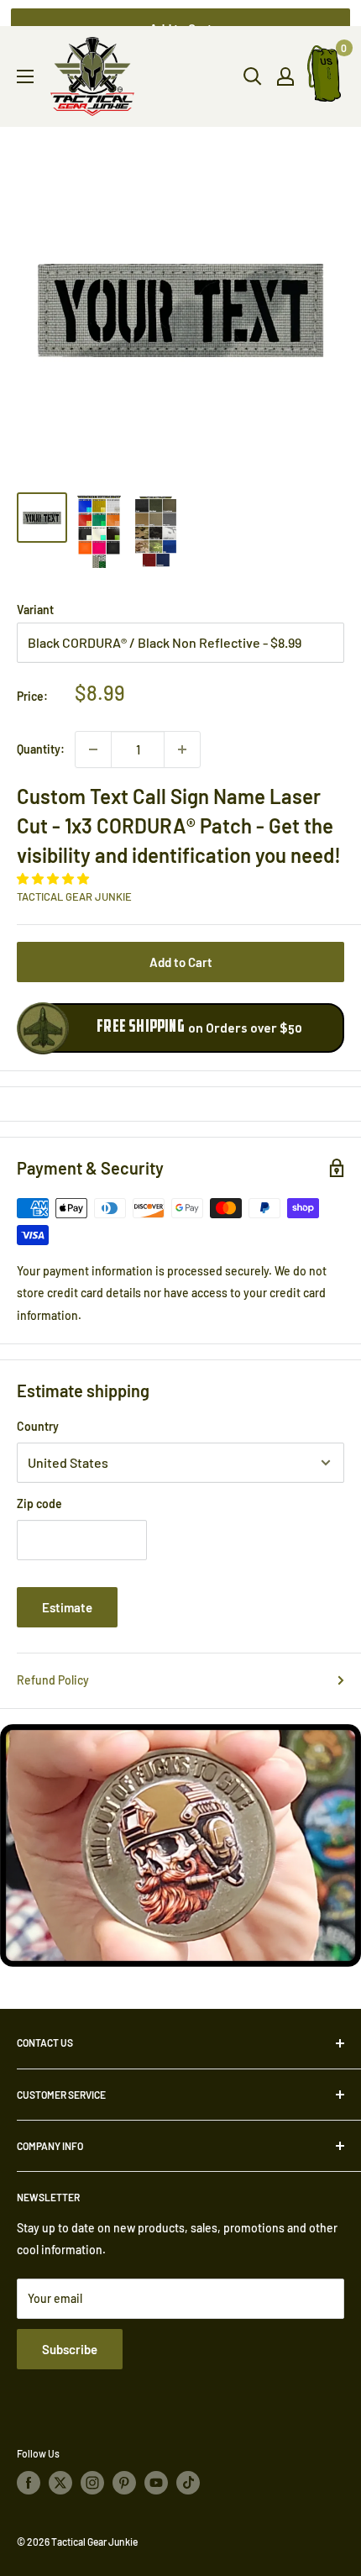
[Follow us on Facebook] (29, 2483)
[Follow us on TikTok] (188, 2483)
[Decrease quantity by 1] (93, 749)
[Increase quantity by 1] (182, 749)
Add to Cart (181, 962)
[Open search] (253, 76)
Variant (35, 610)
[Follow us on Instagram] (92, 2483)
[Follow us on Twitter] (60, 2483)
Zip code (39, 1504)
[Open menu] (25, 76)
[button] (54, 878)
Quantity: (41, 749)
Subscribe (70, 2349)
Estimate (67, 1607)
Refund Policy (53, 1680)
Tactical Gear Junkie (74, 896)
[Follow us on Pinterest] (124, 2483)
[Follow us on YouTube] (156, 2483)
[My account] (285, 76)
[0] (325, 77)
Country (38, 1426)
